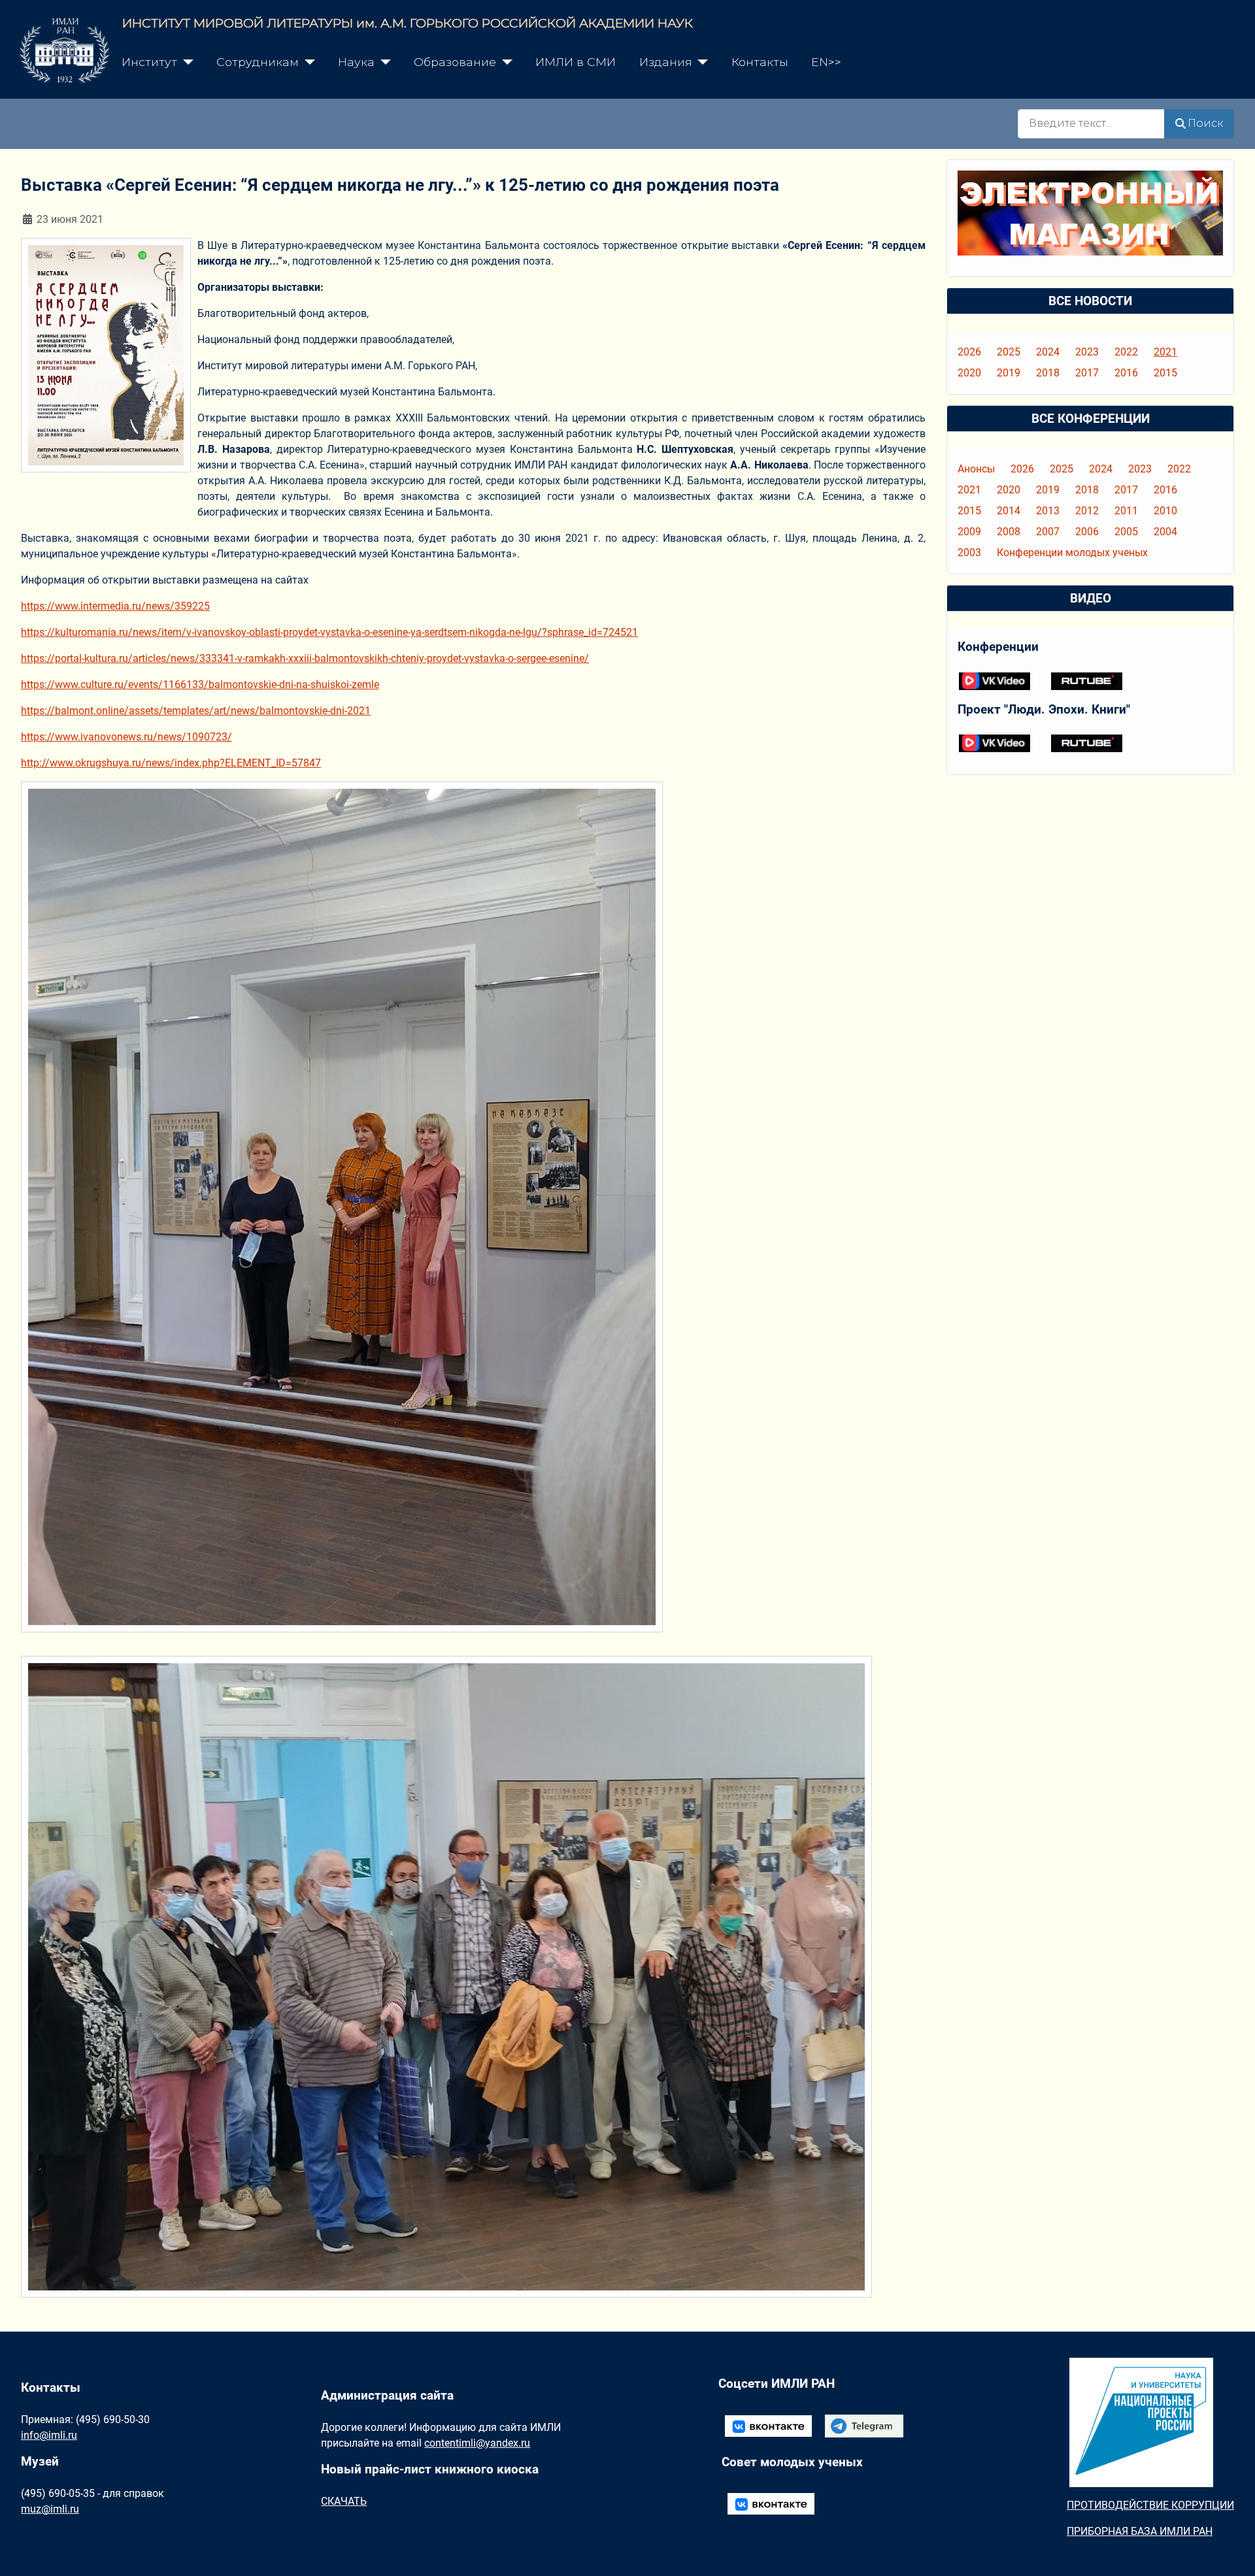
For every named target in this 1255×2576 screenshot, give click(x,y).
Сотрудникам (258, 62)
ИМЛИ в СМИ (576, 62)
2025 (1009, 352)
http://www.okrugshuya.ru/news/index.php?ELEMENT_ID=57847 (171, 763)
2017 (1087, 373)
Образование (455, 62)
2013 (1048, 511)
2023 (1087, 352)
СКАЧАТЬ (344, 2501)
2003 (969, 553)
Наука (356, 62)
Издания (666, 62)
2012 (1087, 511)
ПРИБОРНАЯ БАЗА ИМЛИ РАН (1140, 2531)
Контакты (760, 62)
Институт (149, 62)
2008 (1009, 532)
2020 (969, 373)
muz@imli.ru (50, 2509)
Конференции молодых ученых (1072, 553)
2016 (1126, 373)
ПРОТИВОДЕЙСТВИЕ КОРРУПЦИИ (1150, 2505)
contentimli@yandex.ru (477, 2443)
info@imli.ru (49, 2435)
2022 (1126, 352)
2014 (1009, 511)
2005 (1126, 532)
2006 (1087, 532)
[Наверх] (1232, 2552)
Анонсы (976, 469)
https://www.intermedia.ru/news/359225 (115, 606)
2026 (969, 352)
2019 (1009, 373)
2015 (1165, 373)
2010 (1165, 511)
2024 (1048, 352)
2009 (969, 532)
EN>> (826, 62)
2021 (1165, 352)
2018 (1048, 373)
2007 (1048, 532)
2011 (1126, 511)
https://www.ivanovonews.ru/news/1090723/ (126, 737)
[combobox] (1091, 124)
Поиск (1205, 123)
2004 (1165, 532)
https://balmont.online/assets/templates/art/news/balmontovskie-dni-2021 (196, 711)
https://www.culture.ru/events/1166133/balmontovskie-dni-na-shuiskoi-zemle (200, 685)
